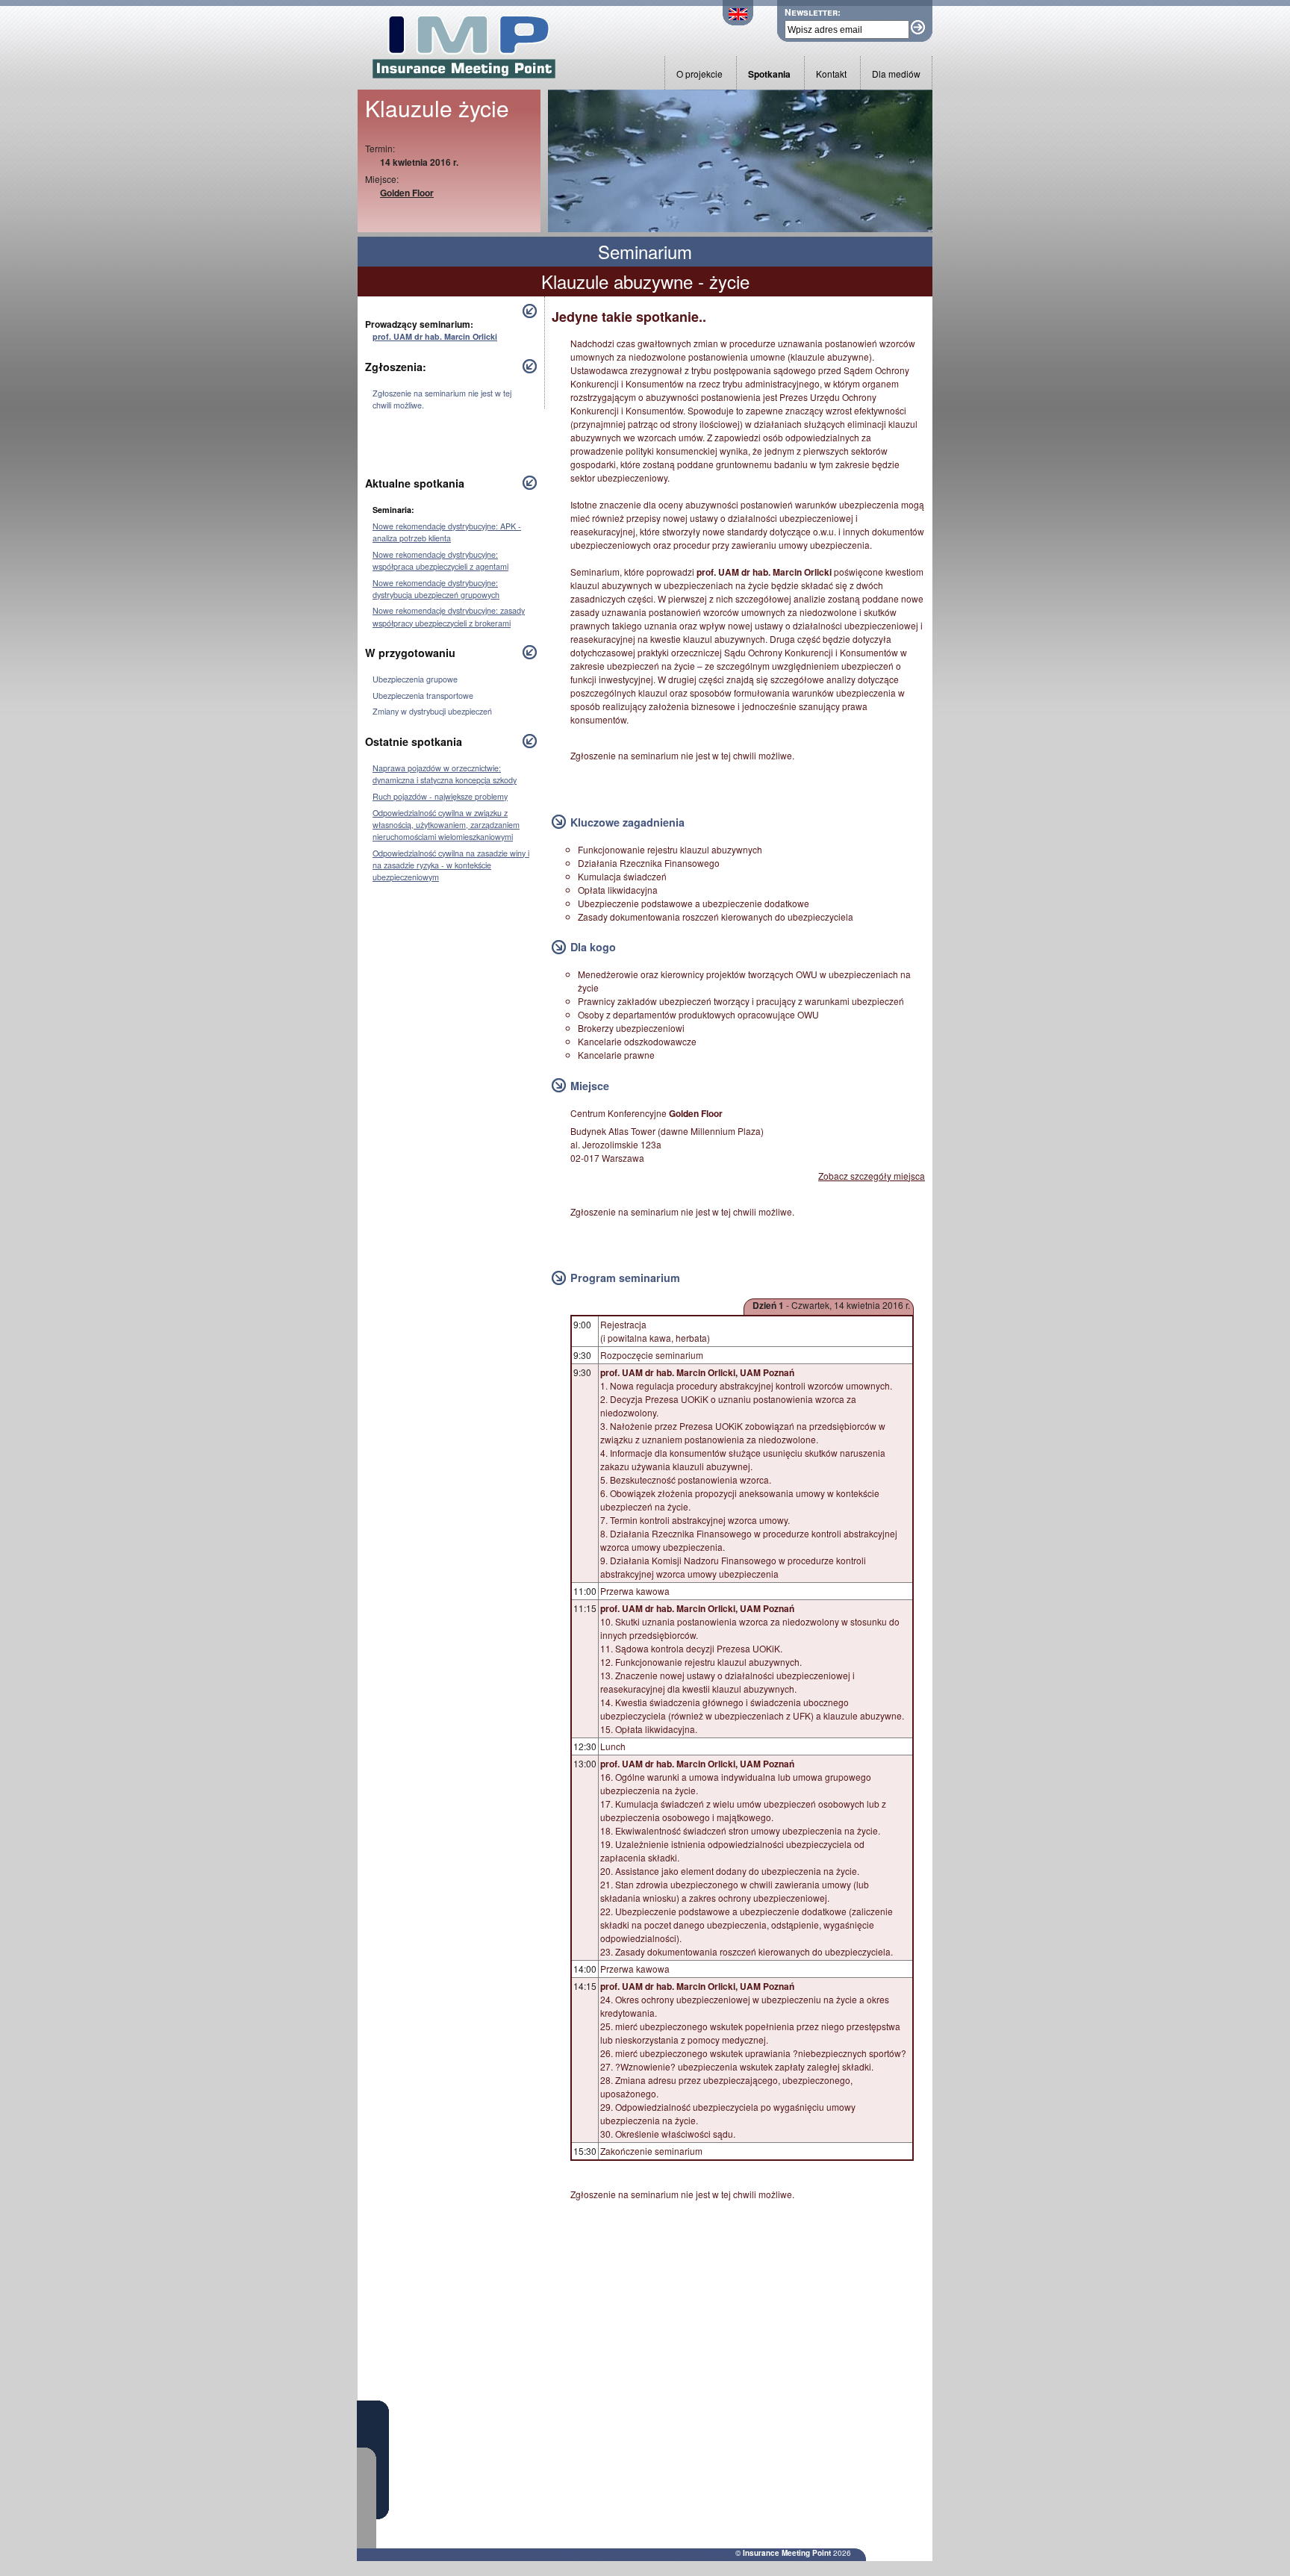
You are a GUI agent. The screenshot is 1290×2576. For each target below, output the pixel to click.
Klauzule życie (437, 108)
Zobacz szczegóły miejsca (872, 1176)
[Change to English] (738, 21)
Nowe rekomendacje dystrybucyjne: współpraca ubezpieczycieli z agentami (440, 560)
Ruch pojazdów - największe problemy (440, 796)
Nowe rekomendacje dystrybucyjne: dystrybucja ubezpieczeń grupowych (436, 589)
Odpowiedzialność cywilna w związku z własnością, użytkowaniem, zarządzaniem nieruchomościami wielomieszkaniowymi (446, 825)
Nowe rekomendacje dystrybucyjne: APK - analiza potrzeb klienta (447, 532)
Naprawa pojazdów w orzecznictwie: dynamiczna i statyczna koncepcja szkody (445, 774)
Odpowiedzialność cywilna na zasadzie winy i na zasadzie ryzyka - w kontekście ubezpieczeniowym (451, 865)
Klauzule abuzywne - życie (645, 281)
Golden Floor (407, 193)
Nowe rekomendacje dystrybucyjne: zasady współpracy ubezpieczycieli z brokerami (449, 616)
